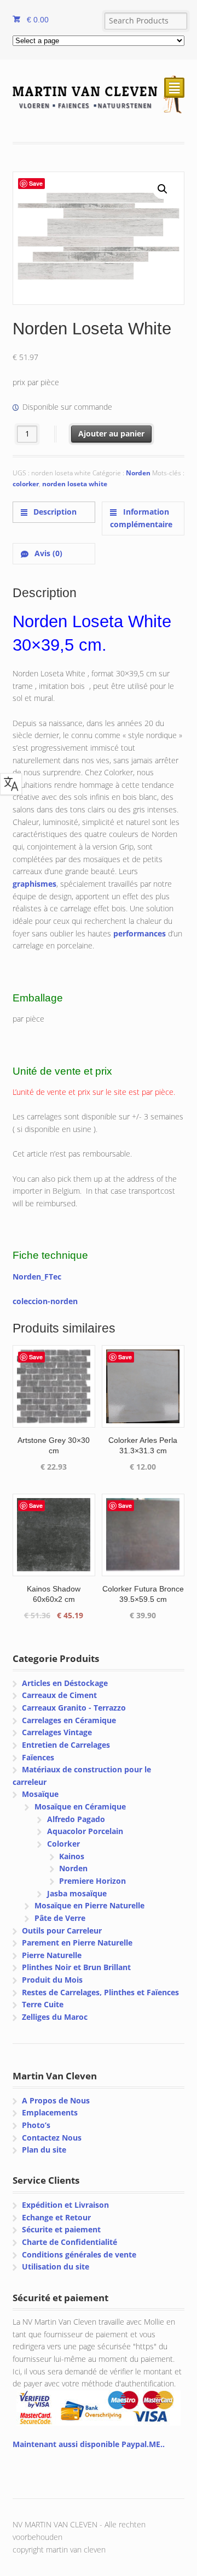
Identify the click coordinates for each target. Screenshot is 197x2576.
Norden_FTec (37, 1277)
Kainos (72, 1856)
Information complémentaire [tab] (141, 518)
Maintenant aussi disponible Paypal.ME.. (89, 2444)
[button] (163, 189)
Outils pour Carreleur (62, 1930)
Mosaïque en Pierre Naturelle (89, 1905)
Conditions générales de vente (79, 2254)
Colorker (63, 1844)
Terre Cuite (43, 2004)
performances (140, 933)
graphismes (34, 884)
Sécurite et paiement (61, 2229)
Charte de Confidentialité (69, 2242)
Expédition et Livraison (65, 2205)
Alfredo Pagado (76, 1819)
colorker (26, 484)
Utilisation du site (56, 2266)
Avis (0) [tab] (47, 553)
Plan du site (44, 2150)
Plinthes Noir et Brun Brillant (76, 1967)
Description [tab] (54, 512)
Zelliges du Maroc (55, 2017)
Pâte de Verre (60, 1918)
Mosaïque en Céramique (80, 1806)
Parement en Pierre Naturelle (77, 1943)
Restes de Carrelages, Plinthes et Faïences (100, 1992)
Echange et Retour (56, 2217)
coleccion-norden (45, 1301)
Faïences (38, 1757)
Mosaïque (40, 1794)
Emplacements (50, 2112)
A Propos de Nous (56, 2100)
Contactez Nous (52, 2138)
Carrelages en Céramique (69, 1720)
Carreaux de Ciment (59, 1695)
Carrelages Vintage (57, 1732)
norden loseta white (75, 484)
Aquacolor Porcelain (85, 1831)
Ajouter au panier (111, 434)
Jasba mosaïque (77, 1893)
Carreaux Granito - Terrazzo (74, 1708)
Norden (138, 473)
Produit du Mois (52, 1980)
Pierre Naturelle (52, 1955)
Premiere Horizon (92, 1881)
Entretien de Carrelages (66, 1745)
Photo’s (36, 2125)
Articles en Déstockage (65, 1683)
